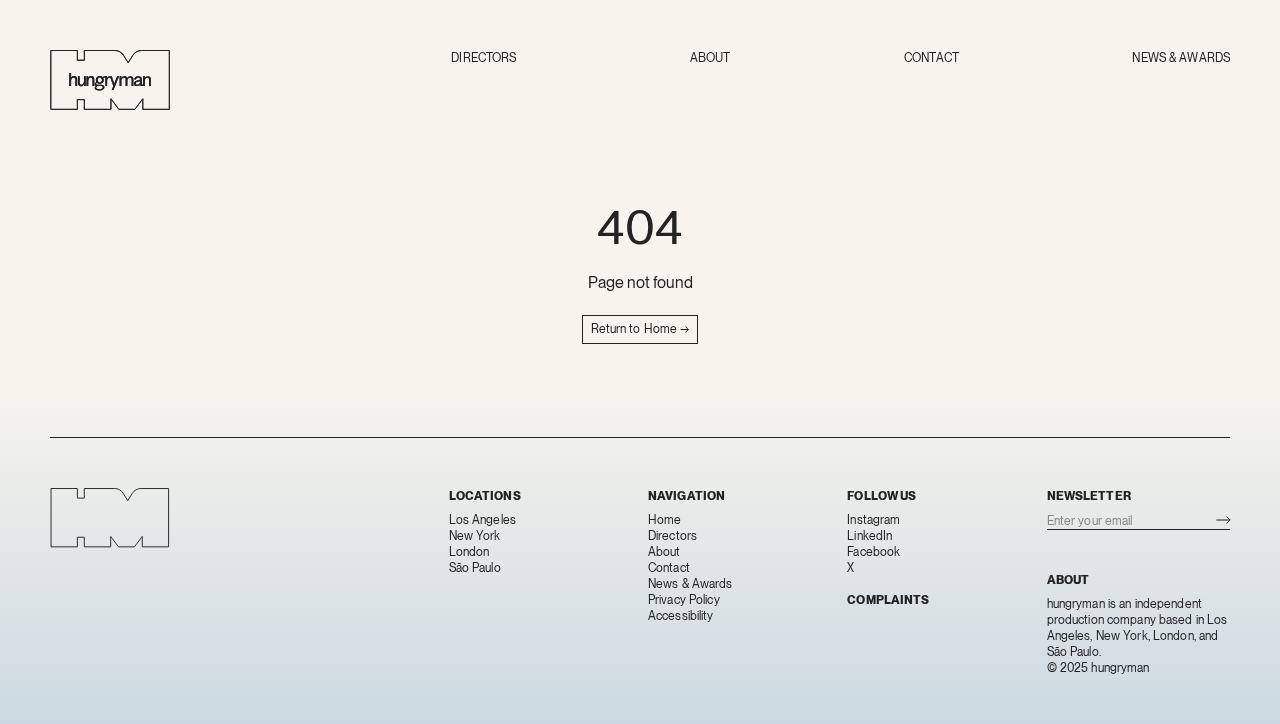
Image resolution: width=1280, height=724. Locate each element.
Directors (483, 58)
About (710, 58)
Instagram (873, 520)
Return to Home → (640, 329)
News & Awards (1181, 58)
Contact (931, 58)
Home (664, 520)
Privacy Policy (684, 600)
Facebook (873, 552)
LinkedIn (869, 536)
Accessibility (681, 616)
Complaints (888, 600)
